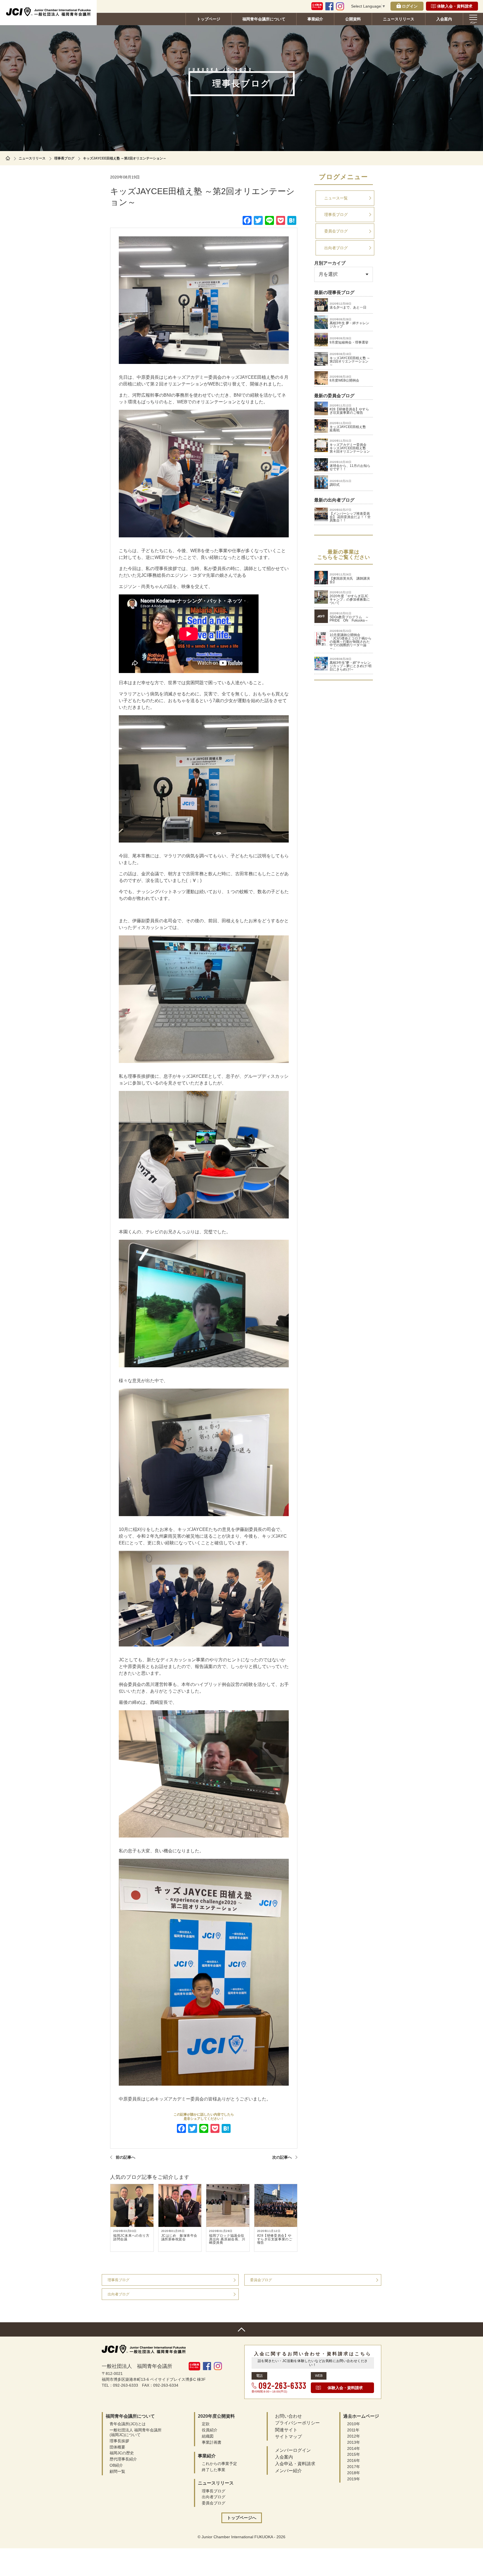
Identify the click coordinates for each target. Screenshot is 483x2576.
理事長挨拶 (119, 2441)
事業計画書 (212, 2442)
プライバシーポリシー (297, 2423)
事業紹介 (315, 19)
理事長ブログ (64, 158)
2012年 (354, 2436)
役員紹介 (210, 2430)
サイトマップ (288, 2437)
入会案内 (444, 19)
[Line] (204, 2129)
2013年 (354, 2442)
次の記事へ (282, 2157)
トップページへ (242, 2518)
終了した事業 (214, 2470)
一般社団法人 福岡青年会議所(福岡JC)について (136, 2432)
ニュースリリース (399, 19)
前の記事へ (126, 2157)
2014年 (354, 2448)
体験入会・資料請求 (455, 6)
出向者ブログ (336, 248)
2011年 (353, 2430)
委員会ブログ (336, 231)
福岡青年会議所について (264, 19)
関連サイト (286, 2430)
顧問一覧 (117, 2471)
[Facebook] (181, 2129)
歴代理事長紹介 (123, 2459)
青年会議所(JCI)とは (128, 2424)
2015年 (354, 2454)
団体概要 (117, 2447)
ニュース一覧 (336, 198)
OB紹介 (116, 2465)
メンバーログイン (293, 2450)
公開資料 (353, 19)
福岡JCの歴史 (122, 2453)
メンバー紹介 (288, 2471)
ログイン (410, 6)
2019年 (354, 2479)
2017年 (354, 2467)
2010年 (354, 2424)
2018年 (354, 2473)
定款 (206, 2424)
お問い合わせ (288, 2416)
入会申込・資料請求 (295, 2464)
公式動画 (317, 6)
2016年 (354, 2460)
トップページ (209, 19)
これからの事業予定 (219, 2464)
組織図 (208, 2436)
